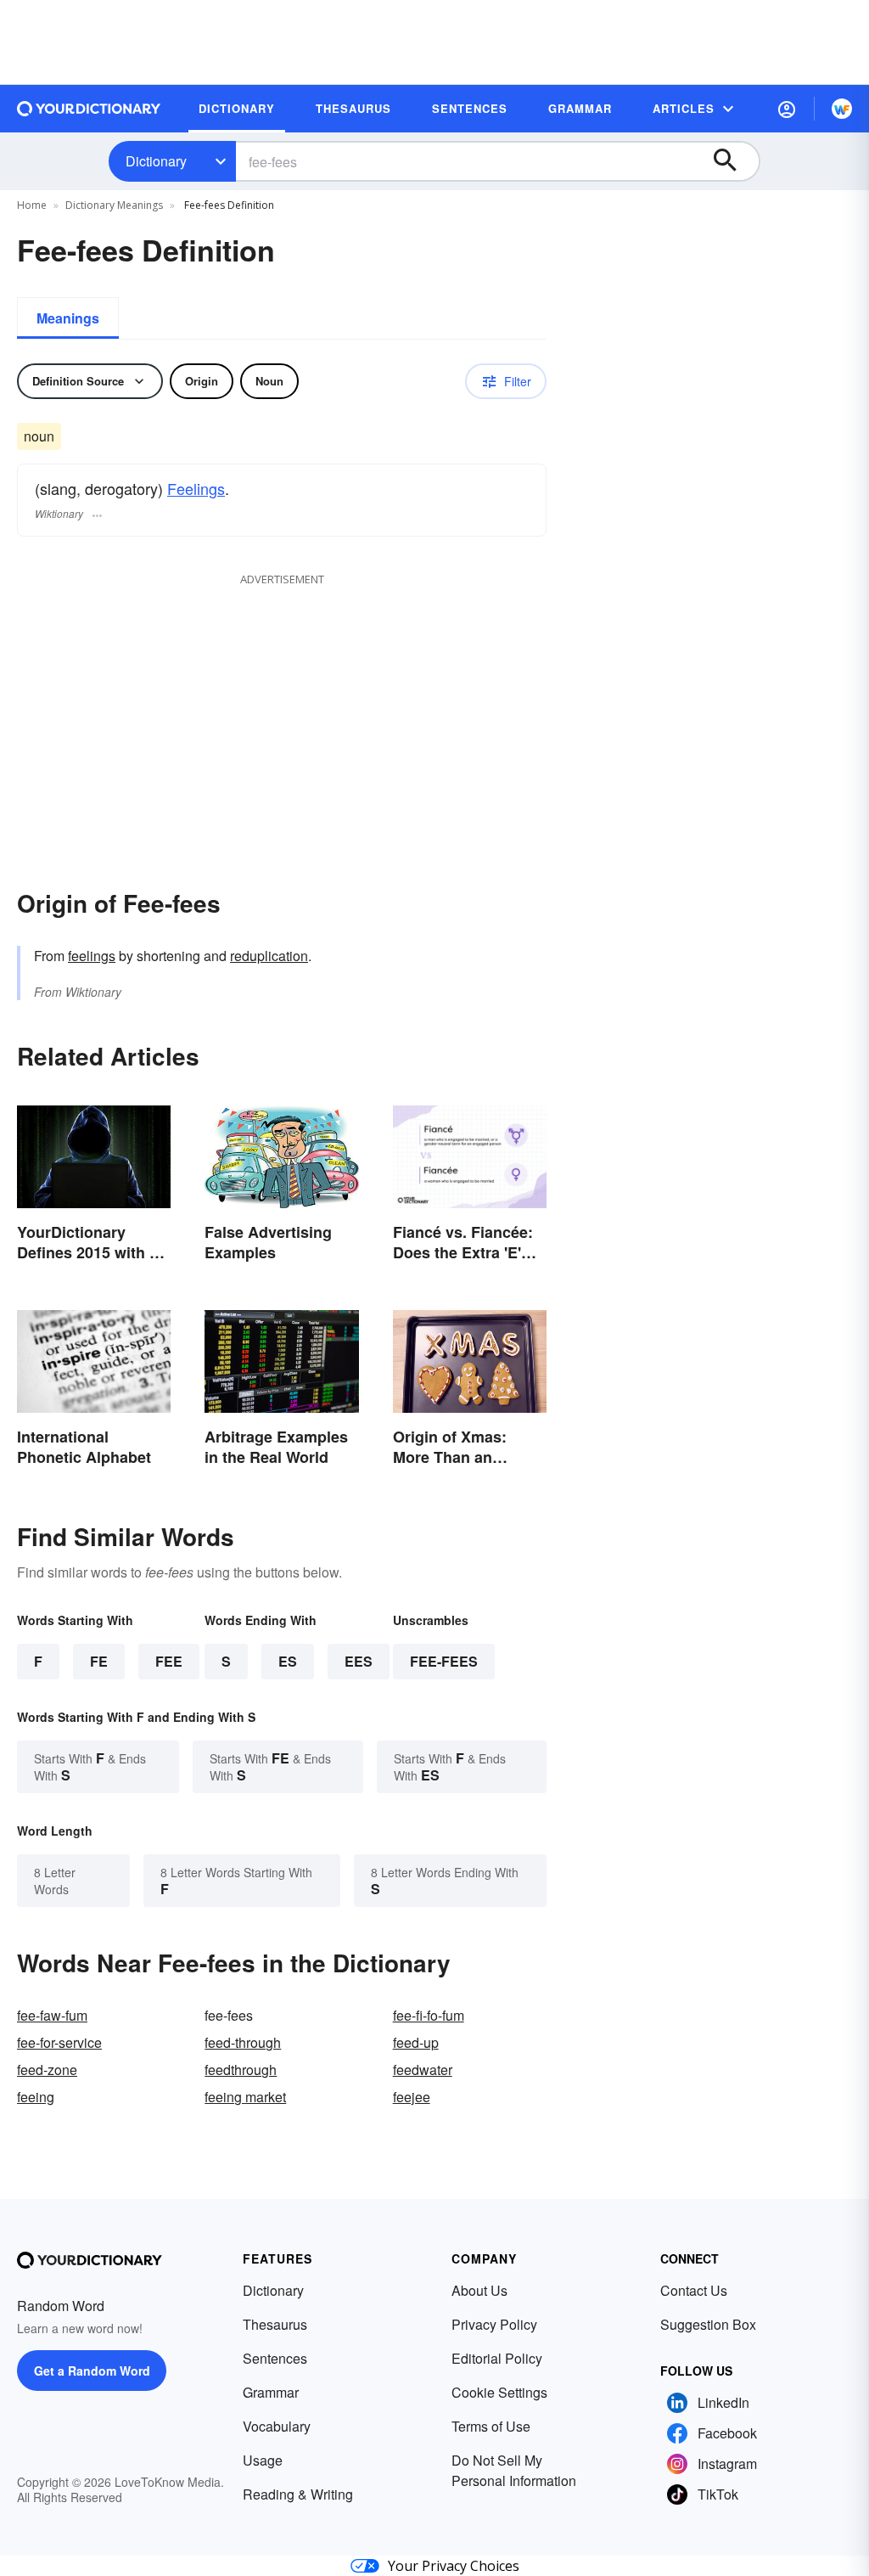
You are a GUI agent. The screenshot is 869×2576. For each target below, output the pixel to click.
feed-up (416, 2042)
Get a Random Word (92, 2371)
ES (288, 1661)
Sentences (275, 2358)
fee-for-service (59, 2042)
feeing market (245, 2097)
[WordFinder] (842, 109)
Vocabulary (277, 2426)
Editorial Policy (497, 2358)
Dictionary (156, 161)
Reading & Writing (298, 2494)
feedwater (423, 2070)
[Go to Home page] (89, 109)
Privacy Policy (494, 2324)
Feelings (196, 488)
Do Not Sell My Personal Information (514, 2470)
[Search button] (733, 161)
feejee (412, 2097)
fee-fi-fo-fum (429, 2015)
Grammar (271, 2392)
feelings (92, 956)
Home (32, 205)
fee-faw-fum (52, 2015)
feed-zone (47, 2070)
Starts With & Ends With (90, 1766)
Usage (263, 2460)
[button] (787, 109)
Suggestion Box (708, 2324)
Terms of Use (491, 2426)
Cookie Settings (499, 2392)
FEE (169, 1661)
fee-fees (444, 1661)
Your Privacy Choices (454, 2566)
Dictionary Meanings (114, 205)
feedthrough (241, 2070)
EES (359, 1661)
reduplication (269, 956)
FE (99, 1661)
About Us (479, 2290)
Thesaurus (275, 2324)
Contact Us (694, 2290)
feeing (36, 2097)
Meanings (68, 318)
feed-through (243, 2042)
